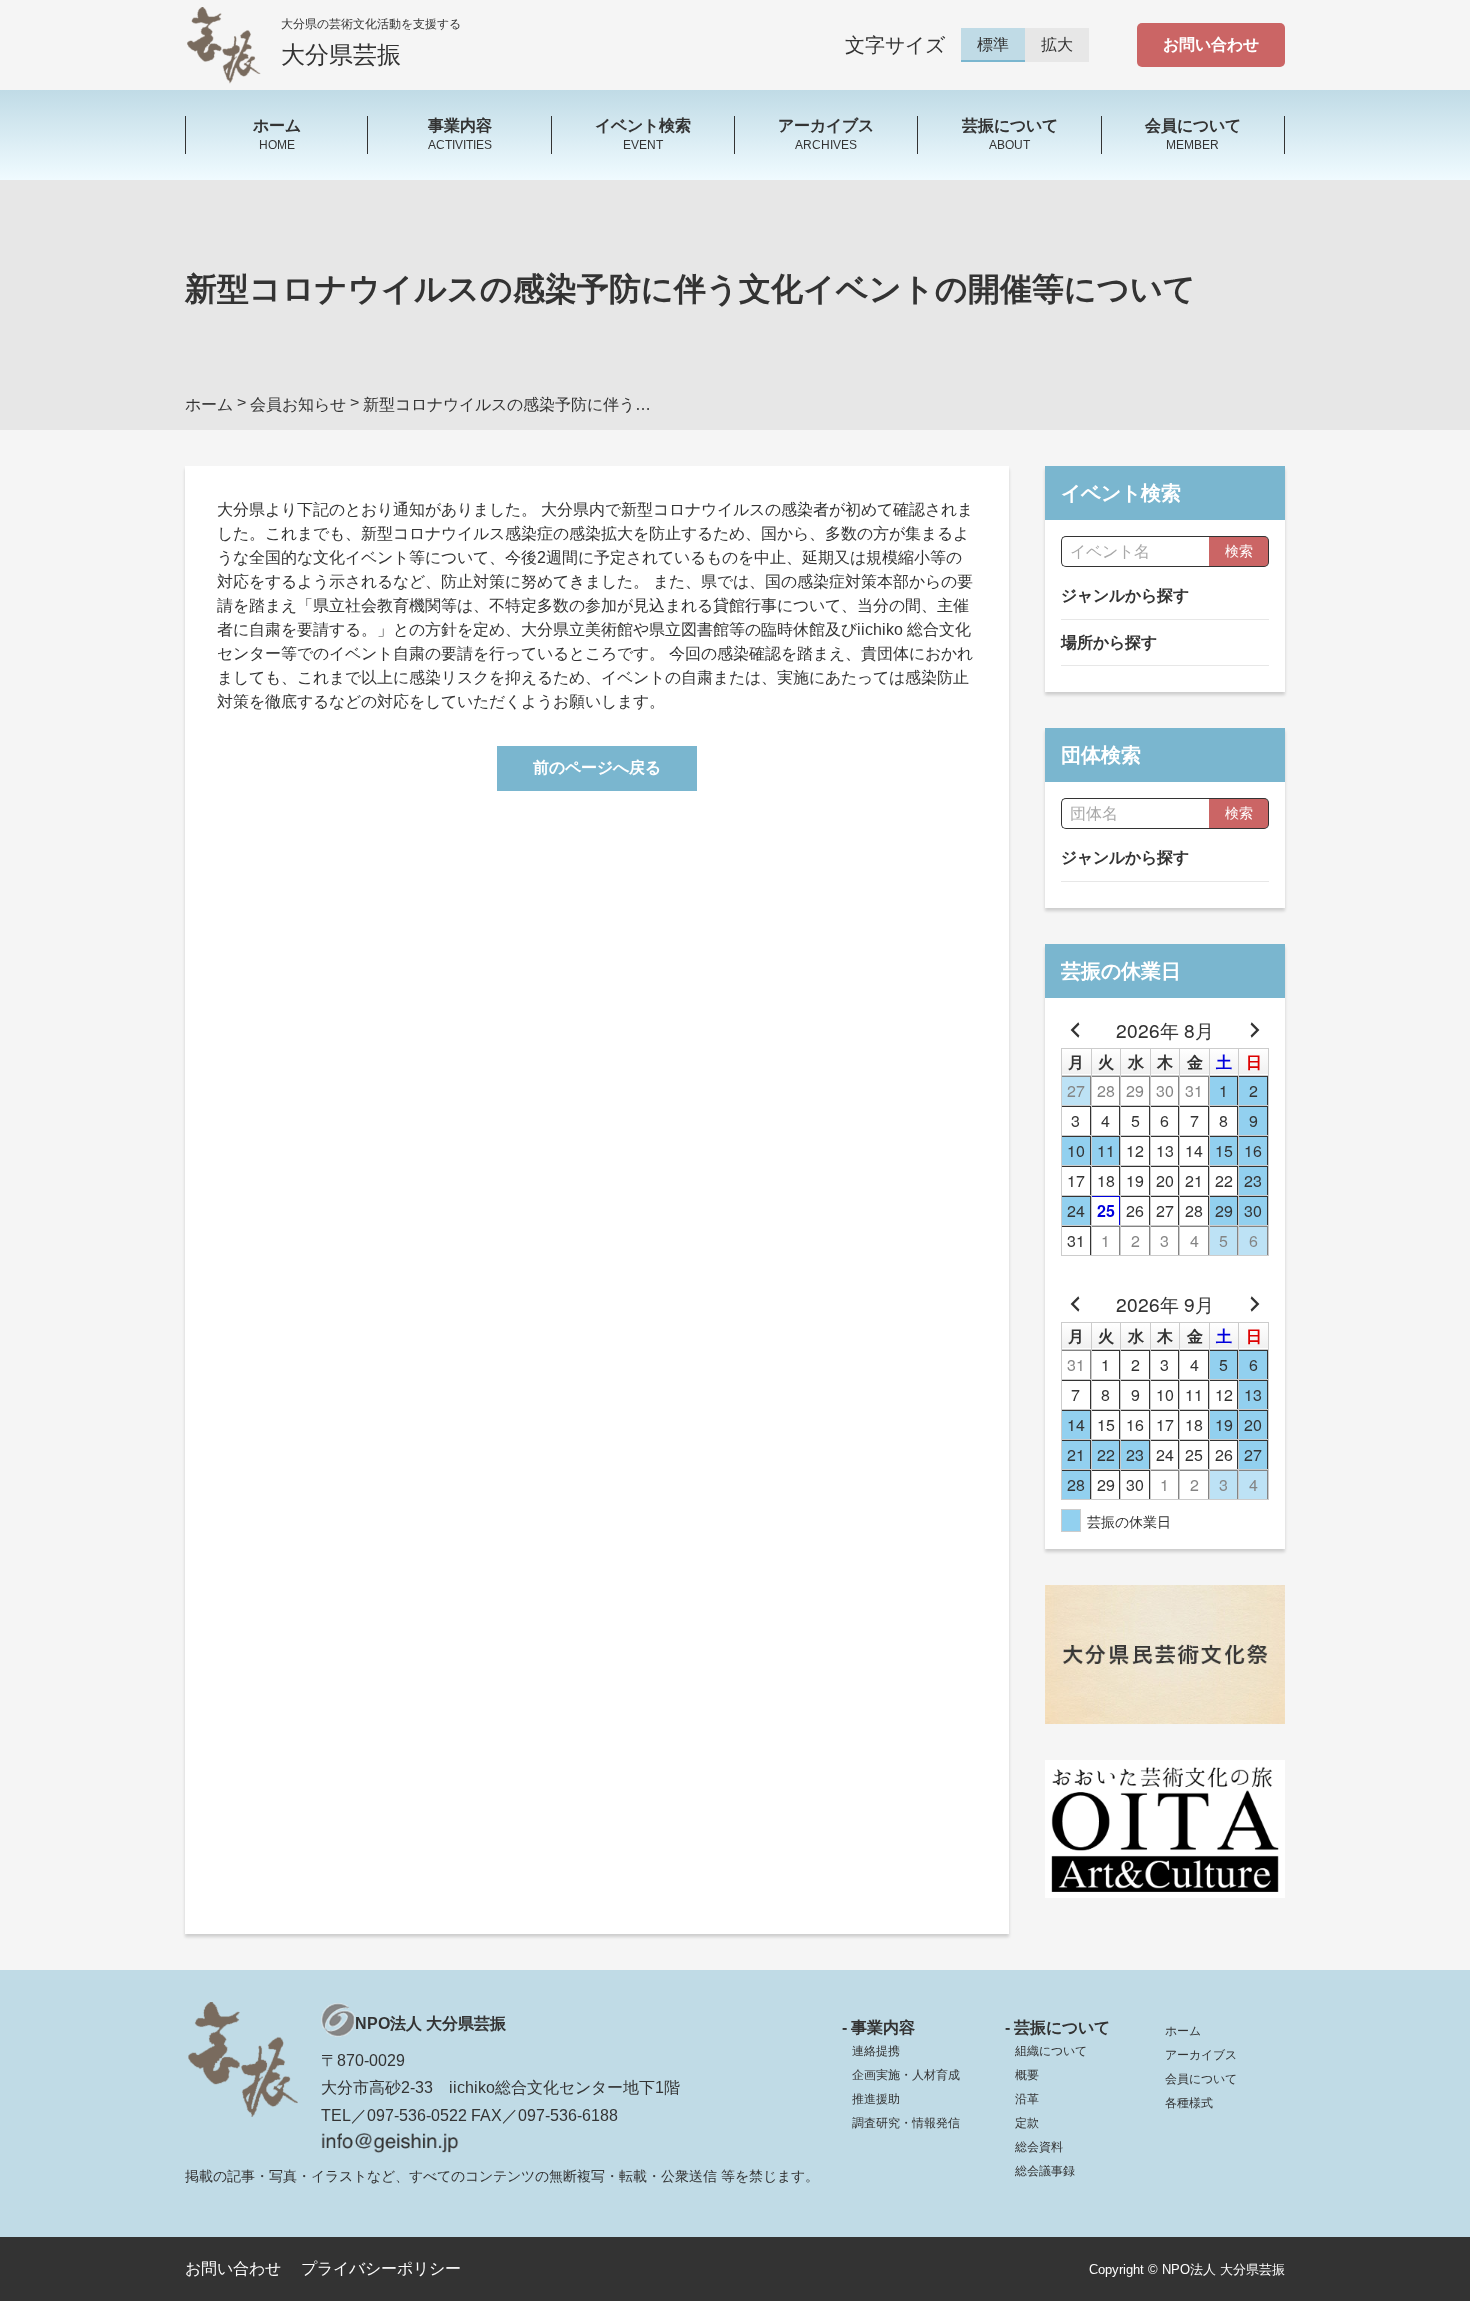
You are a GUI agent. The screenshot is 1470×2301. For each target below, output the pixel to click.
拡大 (1057, 44)
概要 (1027, 2075)
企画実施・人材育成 (906, 2075)
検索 (1239, 551)
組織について (1051, 2051)
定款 (1027, 2123)
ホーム (1183, 2031)
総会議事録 (1045, 2171)
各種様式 (1189, 2103)
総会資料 (1039, 2147)
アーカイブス (1201, 2055)
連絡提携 (876, 2051)
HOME (277, 134)
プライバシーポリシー (381, 2268)
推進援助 (876, 2099)
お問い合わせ (1211, 44)
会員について (1201, 2079)
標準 (993, 44)
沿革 (1027, 2099)
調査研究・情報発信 (906, 2123)
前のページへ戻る (597, 767)
